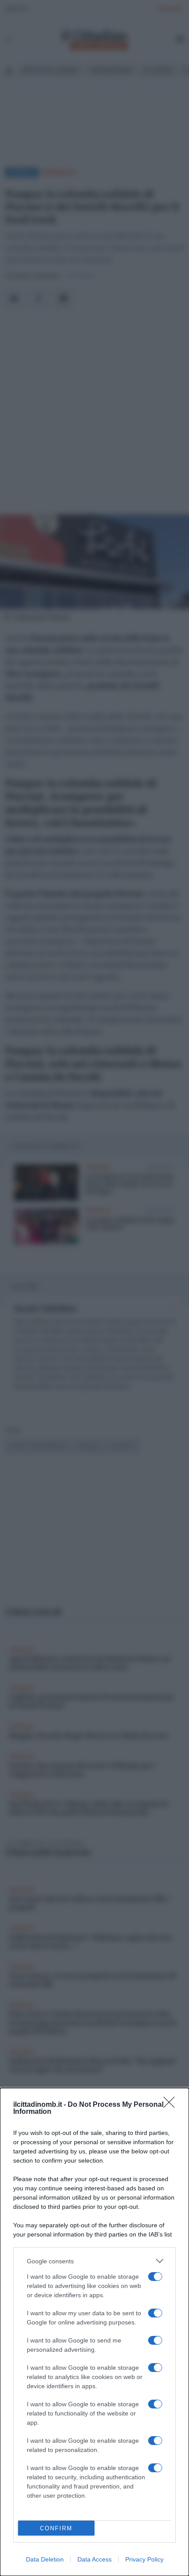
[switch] (155, 2277)
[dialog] (94, 2332)
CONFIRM (56, 2528)
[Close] (172, 2105)
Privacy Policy (144, 2559)
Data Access (94, 2559)
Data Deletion (45, 2559)
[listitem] (94, 2261)
